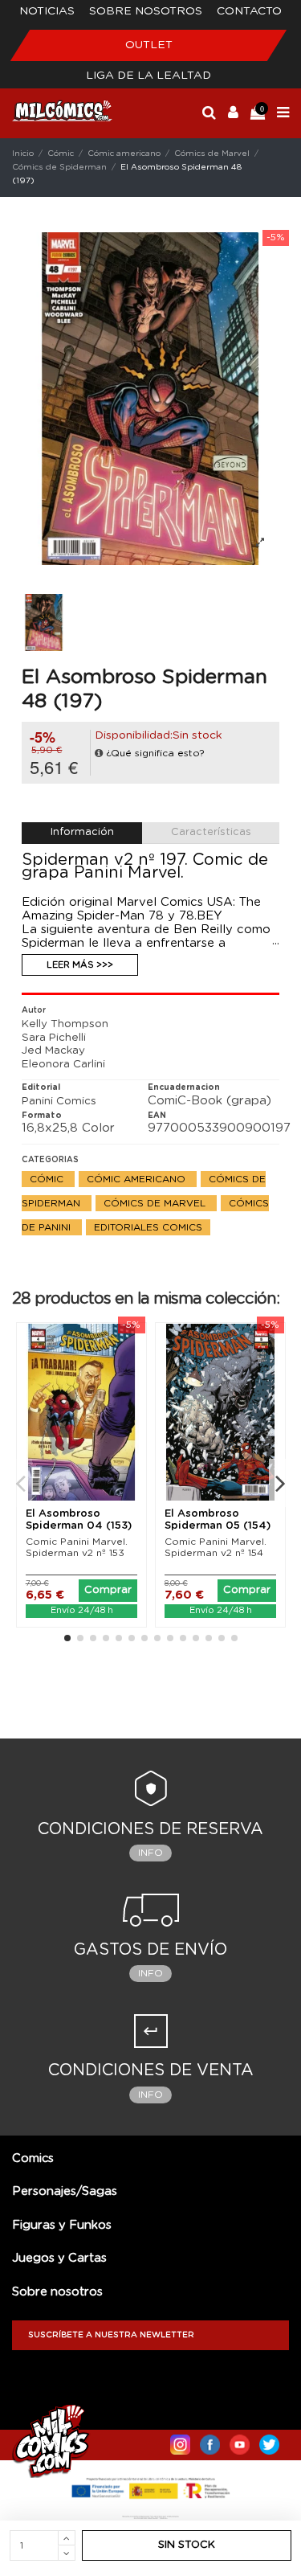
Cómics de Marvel (156, 1203)
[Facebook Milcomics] (210, 2441)
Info (150, 1853)
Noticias (47, 11)
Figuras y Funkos (62, 2225)
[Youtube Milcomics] (240, 2441)
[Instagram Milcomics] (180, 2441)
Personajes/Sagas (65, 2191)
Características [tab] (211, 832)
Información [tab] (82, 832)
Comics (33, 2158)
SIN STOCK (187, 2545)
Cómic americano (138, 1179)
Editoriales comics (148, 1227)
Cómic (48, 1179)
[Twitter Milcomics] (269, 2441)
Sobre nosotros (146, 11)
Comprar (108, 1590)
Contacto (249, 11)
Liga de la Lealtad (148, 76)
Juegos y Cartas (59, 2258)
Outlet (149, 45)
